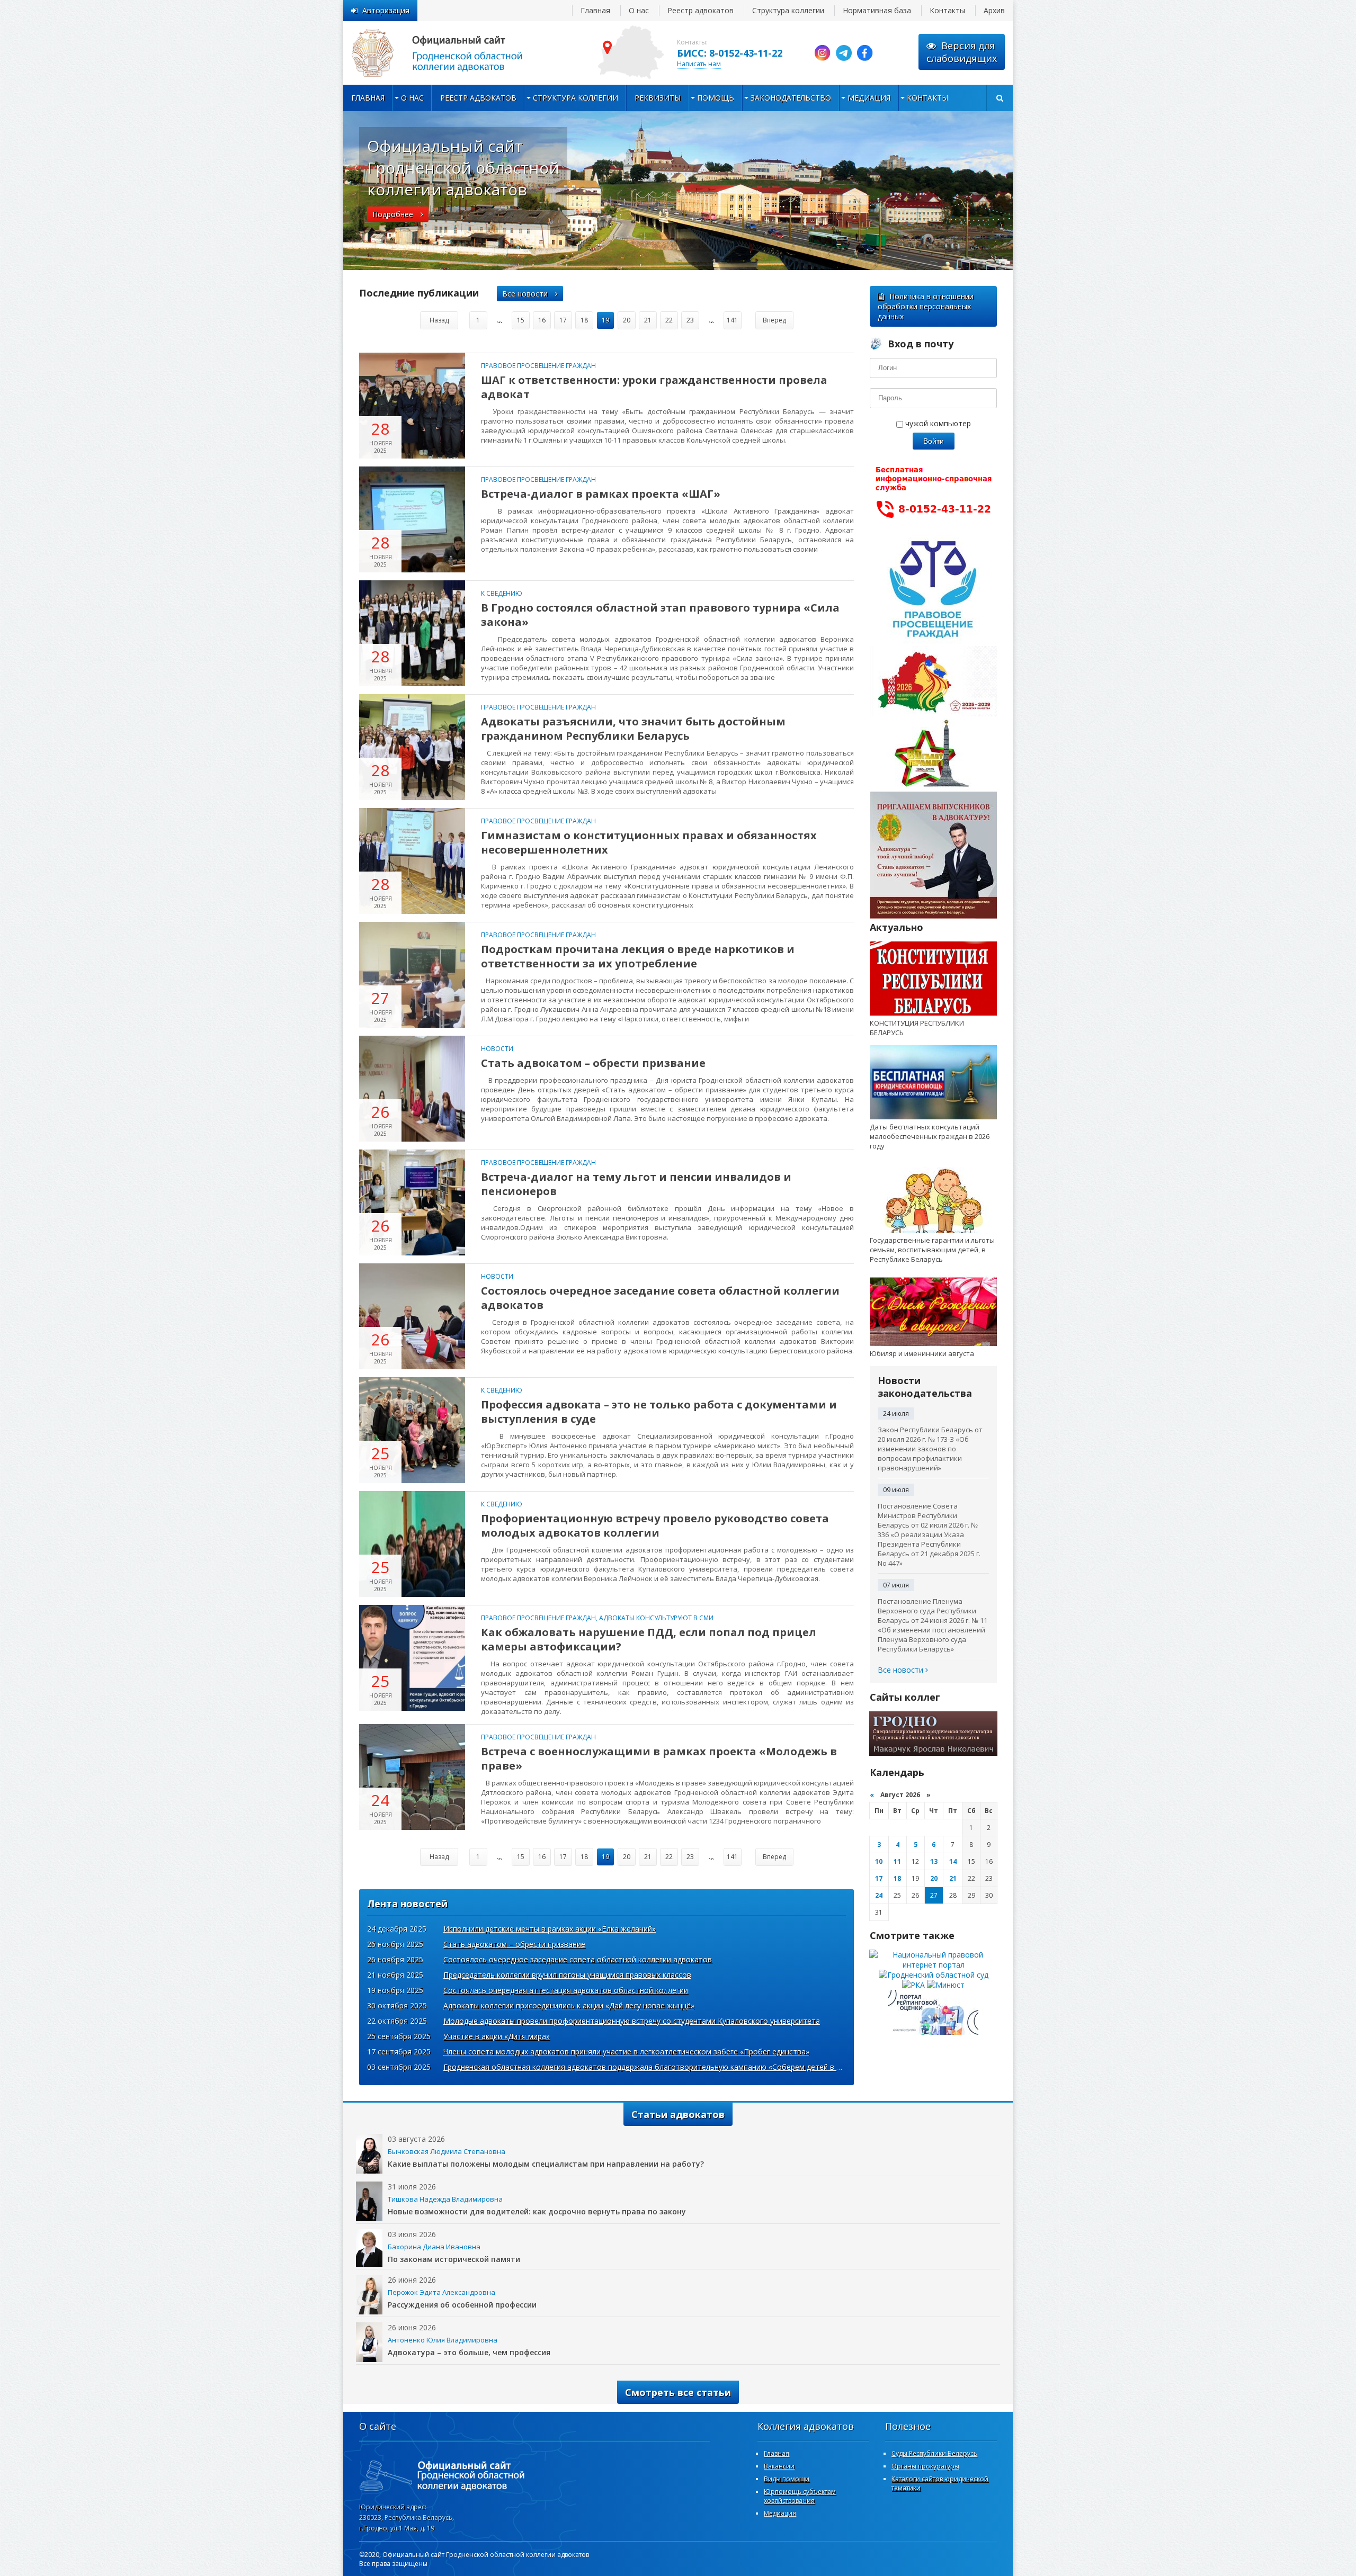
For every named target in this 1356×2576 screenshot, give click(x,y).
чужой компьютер (937, 423)
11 (897, 1861)
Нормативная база (877, 10)
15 (521, 320)
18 (584, 320)
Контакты (947, 10)
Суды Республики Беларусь (934, 2453)
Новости (497, 1049)
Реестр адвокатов (701, 10)
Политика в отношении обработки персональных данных (926, 306)
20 (627, 320)
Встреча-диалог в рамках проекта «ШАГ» (601, 494)
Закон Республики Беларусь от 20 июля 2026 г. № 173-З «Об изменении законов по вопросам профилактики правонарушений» (930, 1449)
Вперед (774, 320)
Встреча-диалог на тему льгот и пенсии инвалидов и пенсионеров (636, 1184)
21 (648, 320)
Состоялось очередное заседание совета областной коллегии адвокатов (660, 1298)
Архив (994, 10)
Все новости (526, 294)
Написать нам (699, 64)
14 (953, 1861)
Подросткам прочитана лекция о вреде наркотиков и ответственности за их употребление (638, 956)
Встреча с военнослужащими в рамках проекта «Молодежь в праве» (659, 1758)
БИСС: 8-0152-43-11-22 (730, 53)
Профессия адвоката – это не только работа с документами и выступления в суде (659, 1412)
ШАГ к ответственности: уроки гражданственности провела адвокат (654, 387)
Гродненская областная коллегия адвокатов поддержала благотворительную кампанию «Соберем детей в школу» (653, 2067)
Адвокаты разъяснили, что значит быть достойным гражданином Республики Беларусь (633, 729)
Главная (595, 10)
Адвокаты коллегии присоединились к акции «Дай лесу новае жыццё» (569, 2005)
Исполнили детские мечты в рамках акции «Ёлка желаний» (550, 1929)
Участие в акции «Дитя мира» (497, 2036)
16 (542, 320)
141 (732, 320)
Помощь (716, 98)
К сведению (502, 593)
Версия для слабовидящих (962, 52)
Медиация (869, 98)
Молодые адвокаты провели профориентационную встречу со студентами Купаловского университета (632, 2021)
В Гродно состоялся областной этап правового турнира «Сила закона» (660, 615)
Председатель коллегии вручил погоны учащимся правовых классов (567, 1975)
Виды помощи (787, 2479)
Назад (439, 320)
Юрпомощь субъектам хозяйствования (800, 2496)
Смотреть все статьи (678, 2392)
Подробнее (394, 214)
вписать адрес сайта (449, 53)
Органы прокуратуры (925, 2466)
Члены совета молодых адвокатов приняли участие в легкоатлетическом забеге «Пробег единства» (626, 2052)
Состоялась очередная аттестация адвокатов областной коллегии (566, 1990)
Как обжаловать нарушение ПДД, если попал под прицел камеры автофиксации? (649, 1639)
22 (669, 320)
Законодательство (791, 98)
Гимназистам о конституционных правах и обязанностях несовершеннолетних (649, 842)
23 (690, 320)
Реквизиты (658, 98)
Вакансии (779, 2466)
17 (563, 320)
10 (879, 1861)
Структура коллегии (788, 10)
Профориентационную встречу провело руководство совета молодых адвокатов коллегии (655, 1525)
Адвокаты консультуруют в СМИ (656, 1618)
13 (934, 1861)
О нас (639, 10)
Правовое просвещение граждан (538, 366)
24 (879, 1895)
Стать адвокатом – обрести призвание (593, 1063)
